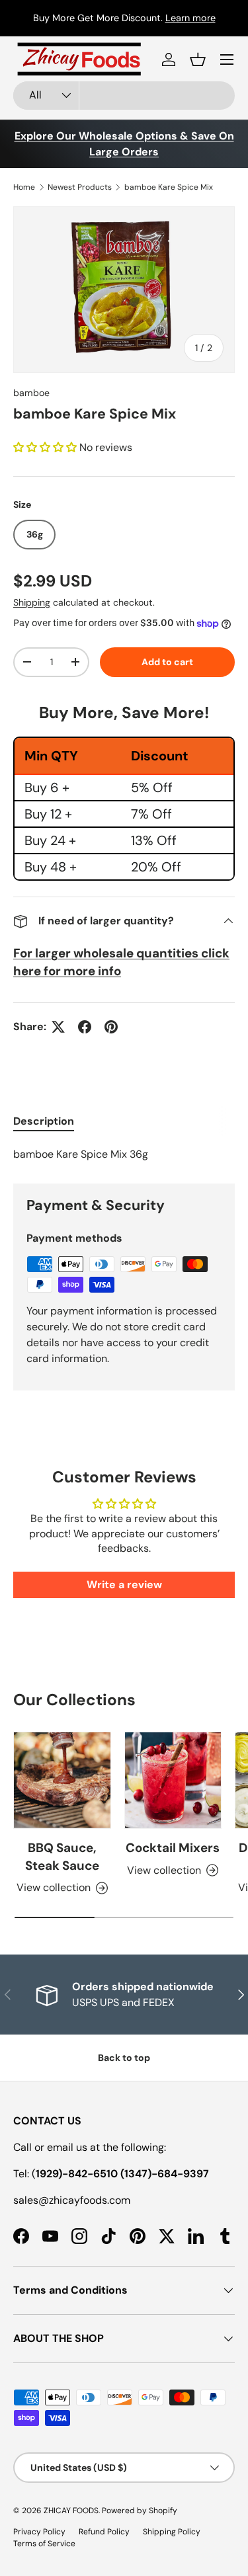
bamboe (31, 393)
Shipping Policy (172, 2532)
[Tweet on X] (58, 1027)
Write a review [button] (124, 1585)
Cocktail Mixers (173, 1848)
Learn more (190, 18)
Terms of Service (44, 2544)
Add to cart (167, 662)
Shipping (32, 602)
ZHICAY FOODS (71, 2511)
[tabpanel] (124, 1154)
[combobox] (124, 96)
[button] (198, 60)
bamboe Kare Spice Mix (169, 187)
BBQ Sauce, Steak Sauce (62, 1856)
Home (24, 187)
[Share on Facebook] (85, 1027)
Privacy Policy (39, 2532)
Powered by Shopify (140, 2511)
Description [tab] (44, 1121)
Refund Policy (104, 2532)
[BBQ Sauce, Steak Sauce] (62, 1781)
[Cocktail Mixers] (173, 1781)
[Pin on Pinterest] (111, 1027)
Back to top (124, 2058)
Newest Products (80, 187)
